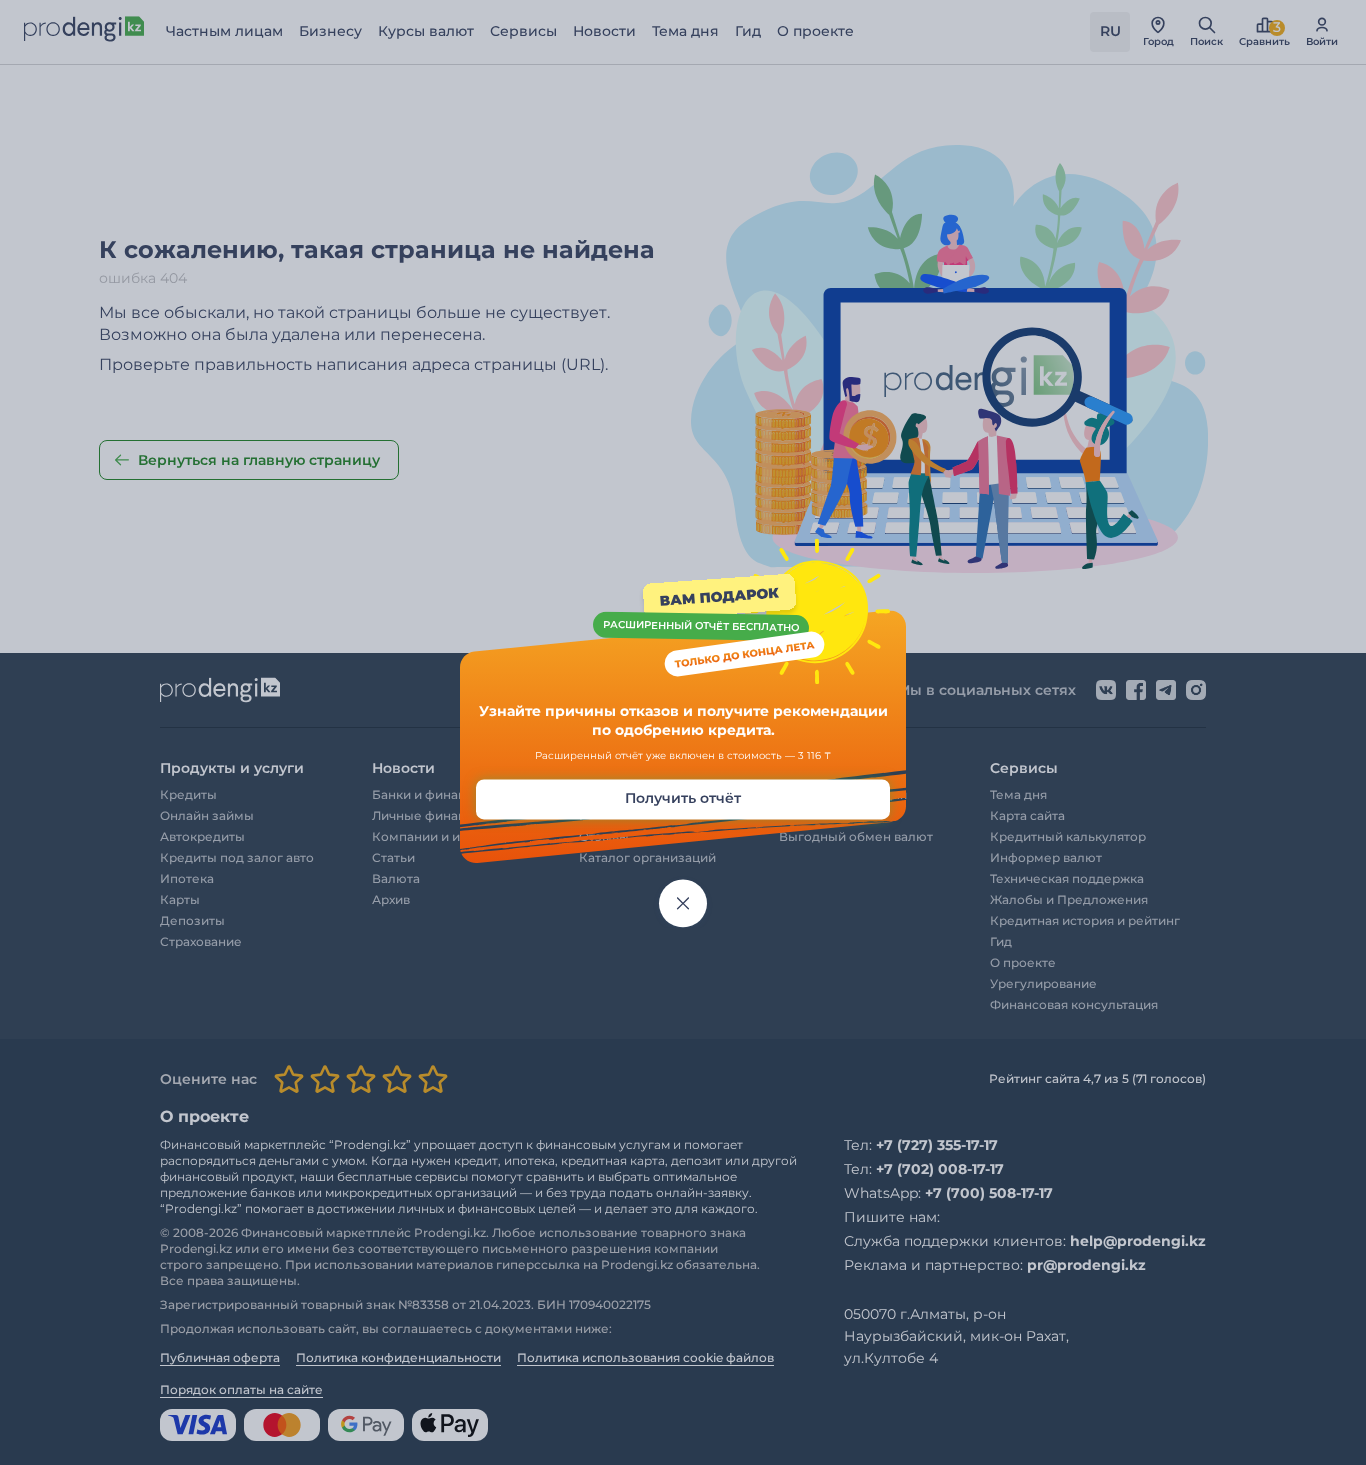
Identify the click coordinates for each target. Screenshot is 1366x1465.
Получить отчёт (683, 798)
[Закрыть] (683, 903)
